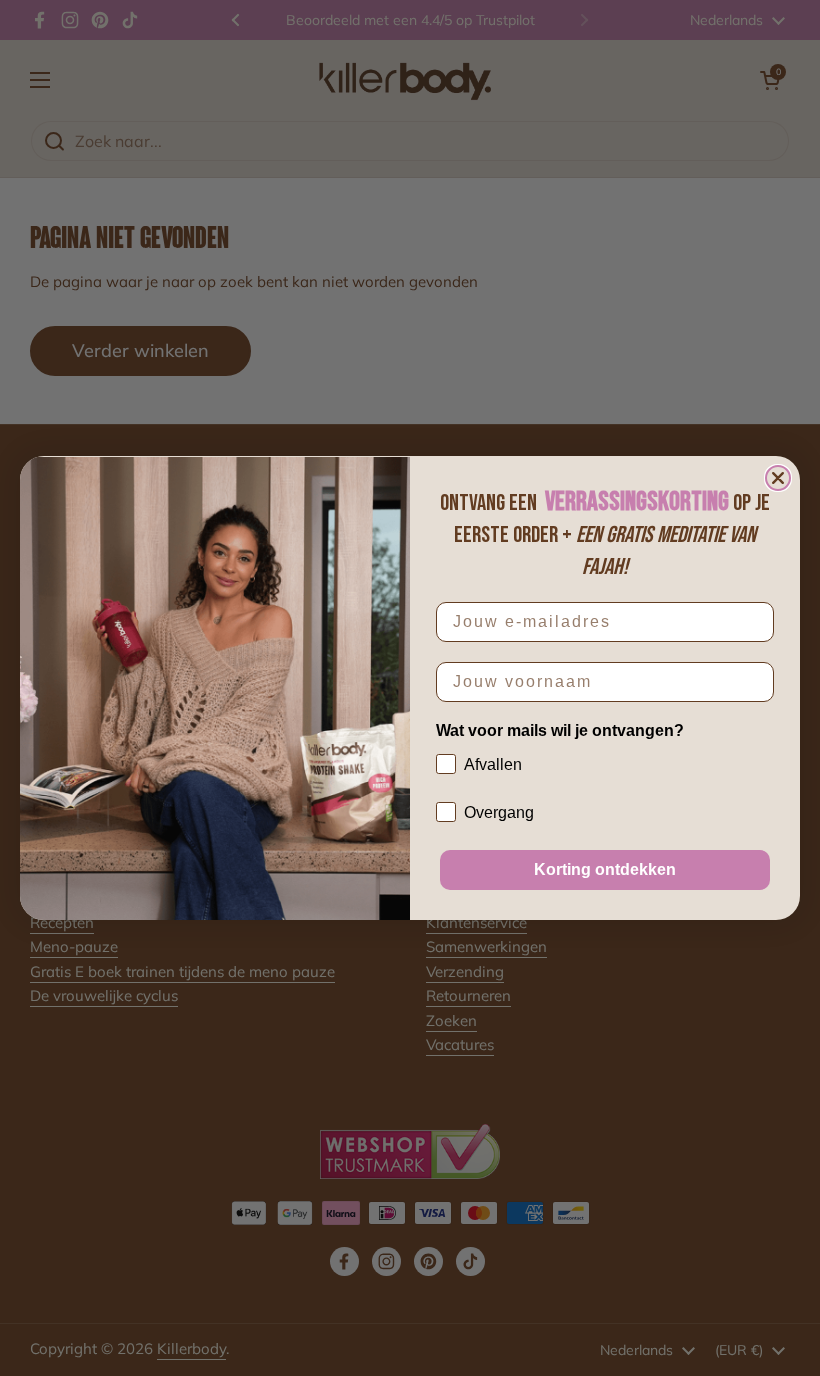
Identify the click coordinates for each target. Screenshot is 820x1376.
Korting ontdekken (605, 869)
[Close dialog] (778, 478)
